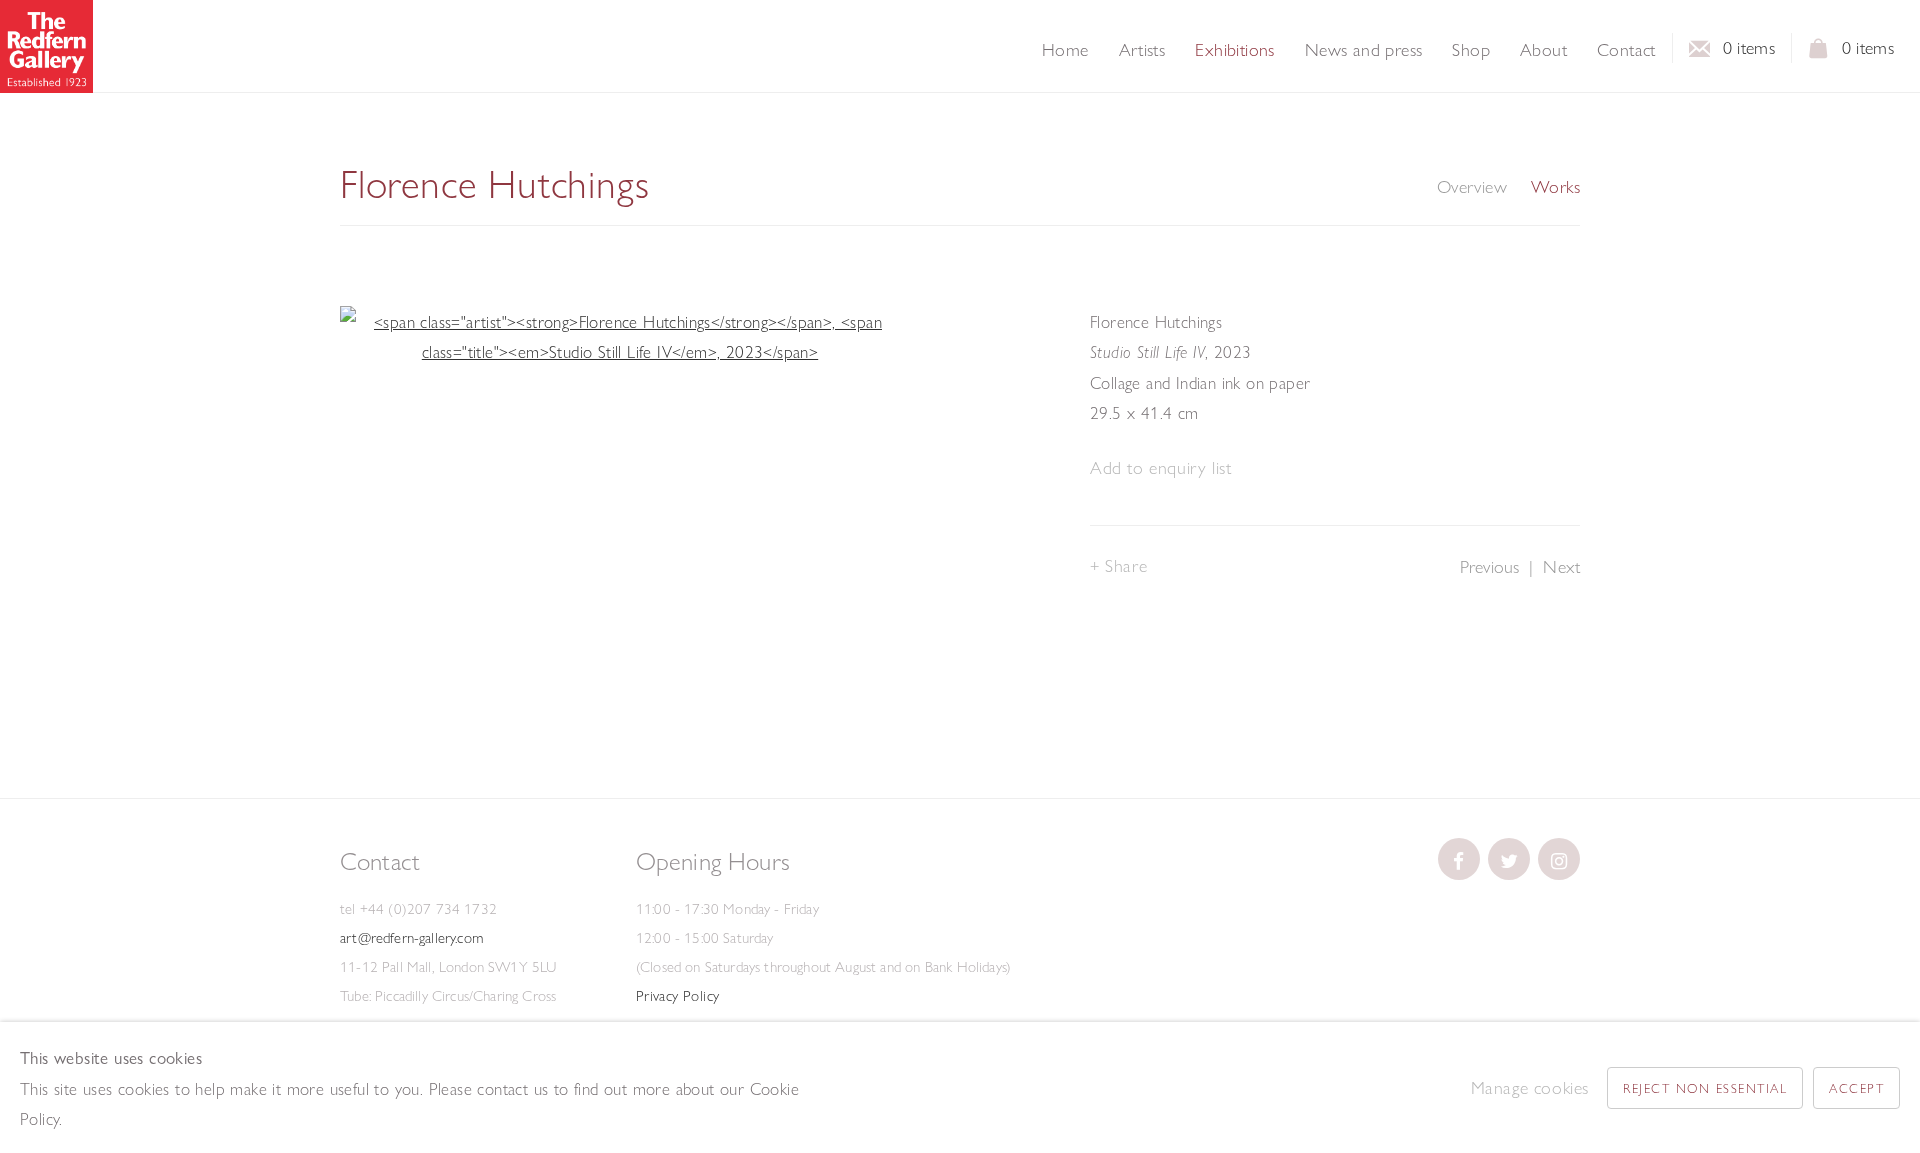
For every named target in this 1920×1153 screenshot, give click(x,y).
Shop (1471, 50)
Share (1126, 565)
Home (1065, 50)
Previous (1489, 566)
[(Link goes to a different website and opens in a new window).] (1459, 859)
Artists (1142, 50)
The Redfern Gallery (46, 46)
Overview (1472, 187)
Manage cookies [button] (1530, 1087)
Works (1555, 187)
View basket (1819, 54)
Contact (1626, 50)
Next (1561, 566)
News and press (1364, 50)
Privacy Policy (678, 996)
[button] (1160, 468)
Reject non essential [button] (1705, 1088)
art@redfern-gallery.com (411, 938)
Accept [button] (1856, 1088)
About (1543, 50)
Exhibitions (1234, 50)
